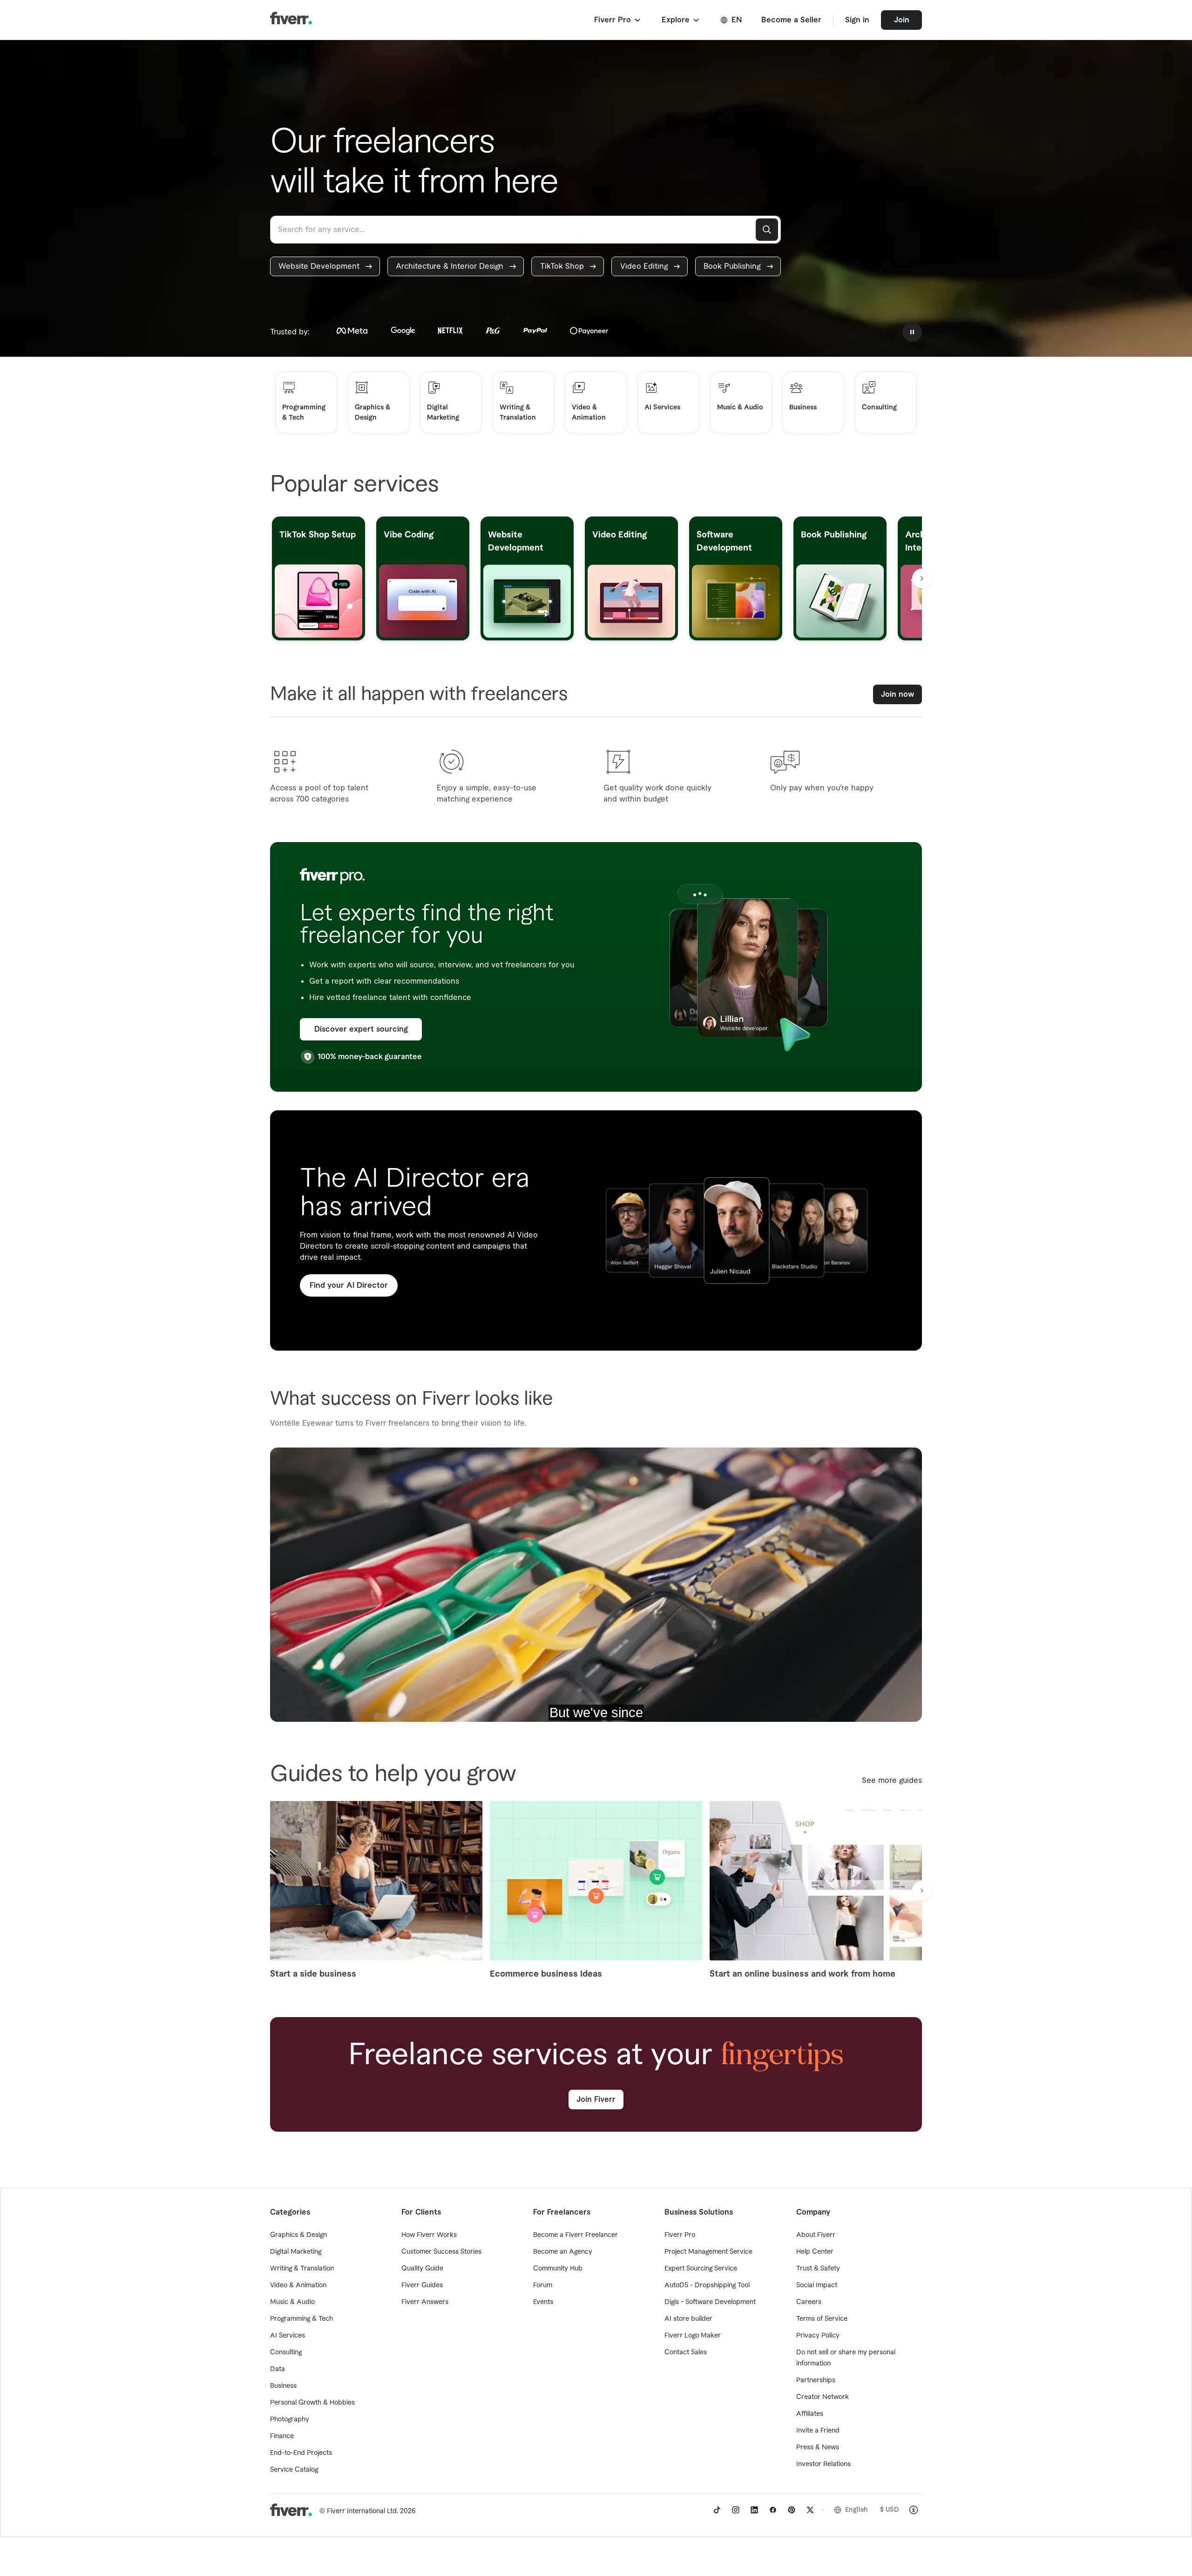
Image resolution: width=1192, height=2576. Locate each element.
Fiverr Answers (425, 2302)
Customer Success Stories (441, 2252)
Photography (290, 2420)
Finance (282, 2436)
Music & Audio (292, 2302)
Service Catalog (294, 2470)
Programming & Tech (301, 2319)
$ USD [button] (890, 2510)
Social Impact (817, 2285)
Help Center (815, 2252)
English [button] (857, 2510)
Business (283, 2386)
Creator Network (823, 2397)
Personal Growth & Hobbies (312, 2403)
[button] (618, 20)
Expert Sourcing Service (701, 2269)
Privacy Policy (818, 2336)
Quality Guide (422, 2269)
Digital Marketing (296, 2252)
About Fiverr (816, 2235)
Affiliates (810, 2414)
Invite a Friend (818, 2431)
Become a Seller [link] (791, 20)
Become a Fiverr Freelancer (576, 2235)
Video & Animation (298, 2285)
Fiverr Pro (680, 2235)
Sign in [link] (857, 20)
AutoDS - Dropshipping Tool (707, 2285)
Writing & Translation (302, 2269)
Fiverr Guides (422, 2285)
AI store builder (688, 2319)
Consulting (286, 2352)
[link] (325, 266)
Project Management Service (708, 2252)
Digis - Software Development (710, 2302)
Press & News (818, 2447)
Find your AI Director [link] (349, 1285)
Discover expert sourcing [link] (361, 1029)
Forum (543, 2285)
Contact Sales (686, 2352)
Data (278, 2369)
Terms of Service (822, 2319)
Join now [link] (897, 694)
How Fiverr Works (429, 2235)
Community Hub (558, 2269)
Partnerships (816, 2380)
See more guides (892, 1781)
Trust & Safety (818, 2269)
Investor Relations (823, 2464)
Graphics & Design (298, 2235)
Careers (809, 2302)
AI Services (288, 2336)
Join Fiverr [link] (596, 2100)
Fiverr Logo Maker (693, 2336)
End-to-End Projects (301, 2453)
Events (543, 2302)
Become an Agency (563, 2252)
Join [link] (902, 20)
